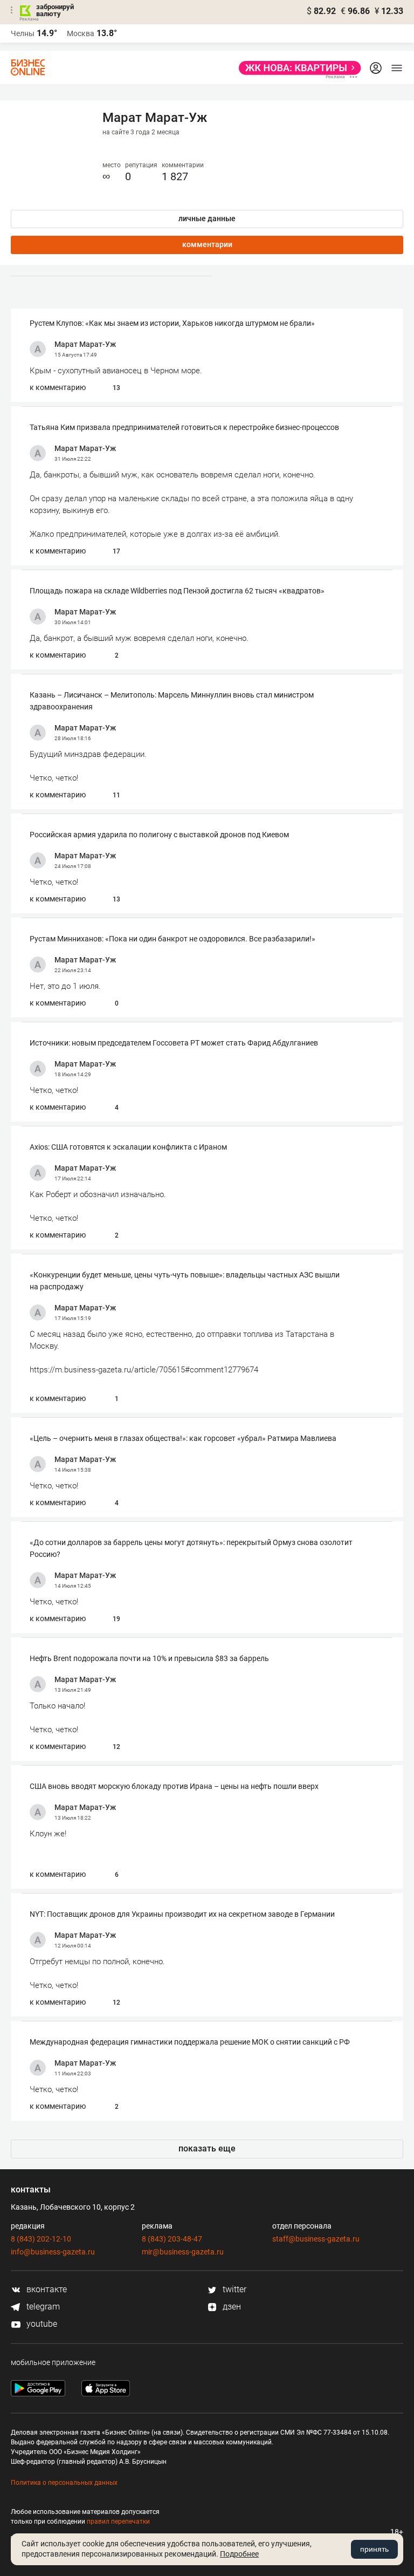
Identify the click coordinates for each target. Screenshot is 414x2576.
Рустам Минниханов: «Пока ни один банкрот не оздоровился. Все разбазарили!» (172, 939)
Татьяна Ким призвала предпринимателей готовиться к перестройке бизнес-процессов (184, 427)
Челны (23, 33)
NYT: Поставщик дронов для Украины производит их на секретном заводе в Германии (182, 1914)
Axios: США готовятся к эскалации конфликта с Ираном (128, 1147)
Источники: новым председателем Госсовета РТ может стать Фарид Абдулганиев (174, 1043)
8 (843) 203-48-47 (172, 2239)
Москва (81, 33)
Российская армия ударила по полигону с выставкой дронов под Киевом (159, 835)
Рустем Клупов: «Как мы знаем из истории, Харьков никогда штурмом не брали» (172, 323)
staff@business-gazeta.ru (316, 2239)
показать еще (207, 2148)
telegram (42, 2307)
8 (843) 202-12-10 (41, 2239)
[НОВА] (297, 68)
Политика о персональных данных (64, 2483)
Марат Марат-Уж (85, 344)
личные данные (207, 218)
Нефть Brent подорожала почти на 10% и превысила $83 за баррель (149, 1658)
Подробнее (239, 2554)
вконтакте (46, 2289)
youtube (41, 2324)
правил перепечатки (118, 2522)
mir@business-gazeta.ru (183, 2252)
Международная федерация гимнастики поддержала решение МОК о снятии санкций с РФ (190, 2042)
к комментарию (58, 387)
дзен (231, 2307)
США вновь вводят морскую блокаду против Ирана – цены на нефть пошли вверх (174, 1786)
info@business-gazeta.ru (53, 2252)
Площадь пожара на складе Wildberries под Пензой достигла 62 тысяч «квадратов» (177, 591)
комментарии (207, 244)
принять (374, 2549)
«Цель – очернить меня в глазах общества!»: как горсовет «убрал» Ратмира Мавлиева (183, 1438)
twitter (233, 2289)
